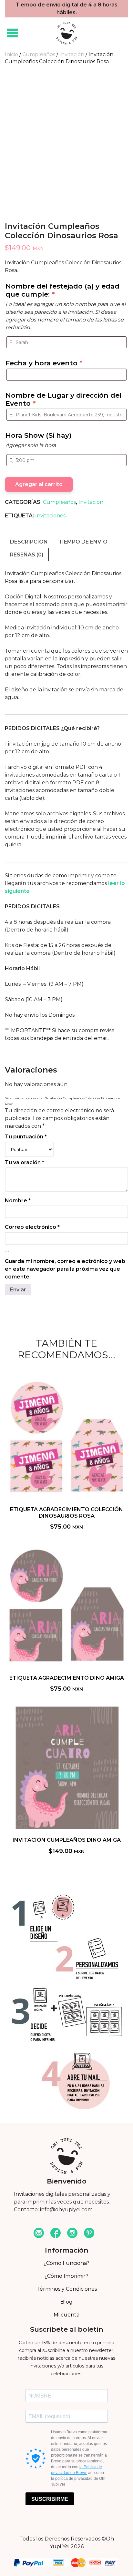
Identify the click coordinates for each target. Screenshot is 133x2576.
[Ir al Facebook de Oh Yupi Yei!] (56, 2234)
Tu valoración (25, 1162)
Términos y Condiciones (67, 2289)
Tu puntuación (26, 1137)
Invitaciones (50, 516)
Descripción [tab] (29, 542)
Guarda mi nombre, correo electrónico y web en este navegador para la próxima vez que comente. (65, 1269)
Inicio (11, 54)
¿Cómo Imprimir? (66, 2276)
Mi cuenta (66, 2315)
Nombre (18, 1201)
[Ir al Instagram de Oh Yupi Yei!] (72, 2234)
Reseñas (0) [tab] (27, 555)
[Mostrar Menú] (12, 33)
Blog (66, 2302)
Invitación (72, 54)
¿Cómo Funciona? (66, 2263)
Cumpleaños (39, 54)
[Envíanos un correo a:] (39, 2234)
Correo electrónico (32, 1227)
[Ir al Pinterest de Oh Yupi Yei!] (89, 2234)
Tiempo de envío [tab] (83, 542)
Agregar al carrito (39, 484)
